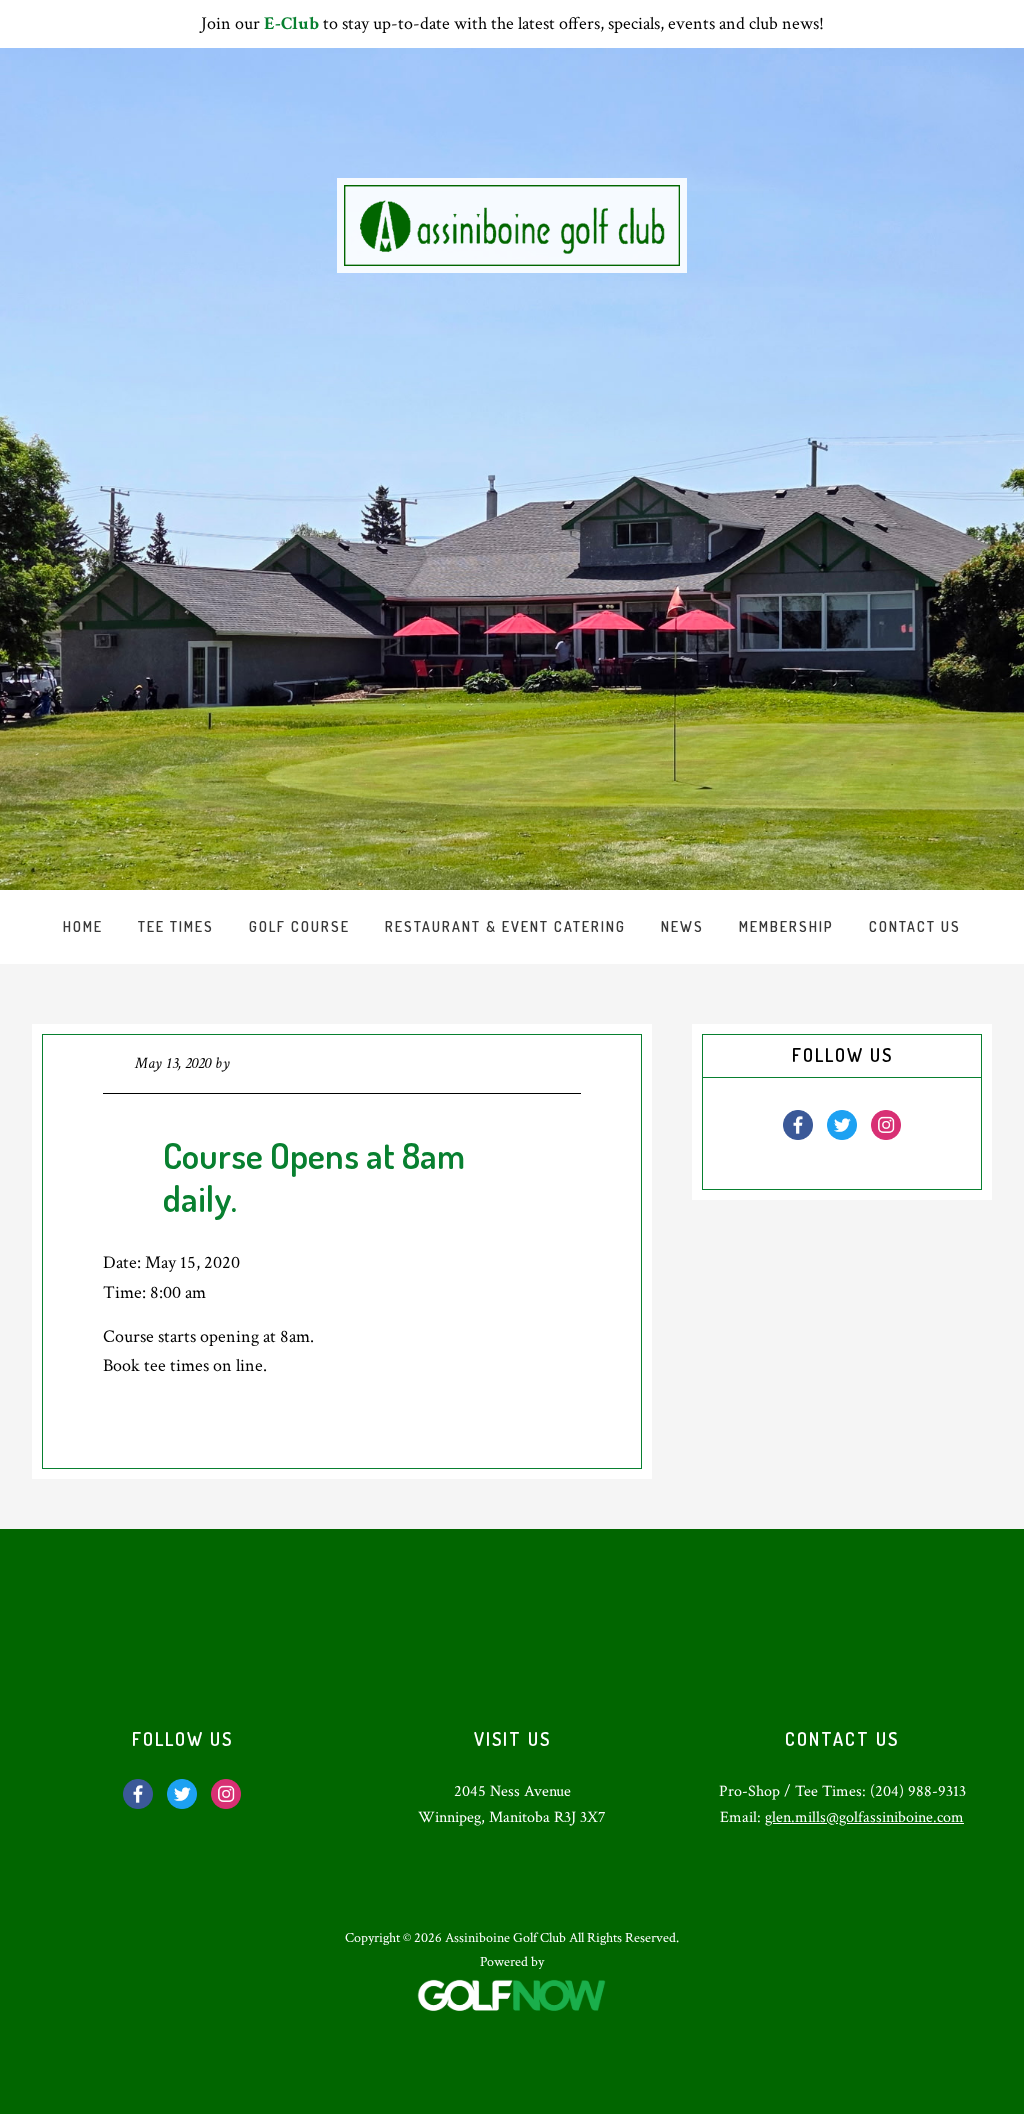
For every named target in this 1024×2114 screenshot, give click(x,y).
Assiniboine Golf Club (512, 225)
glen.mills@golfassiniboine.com (864, 1817)
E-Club (291, 23)
